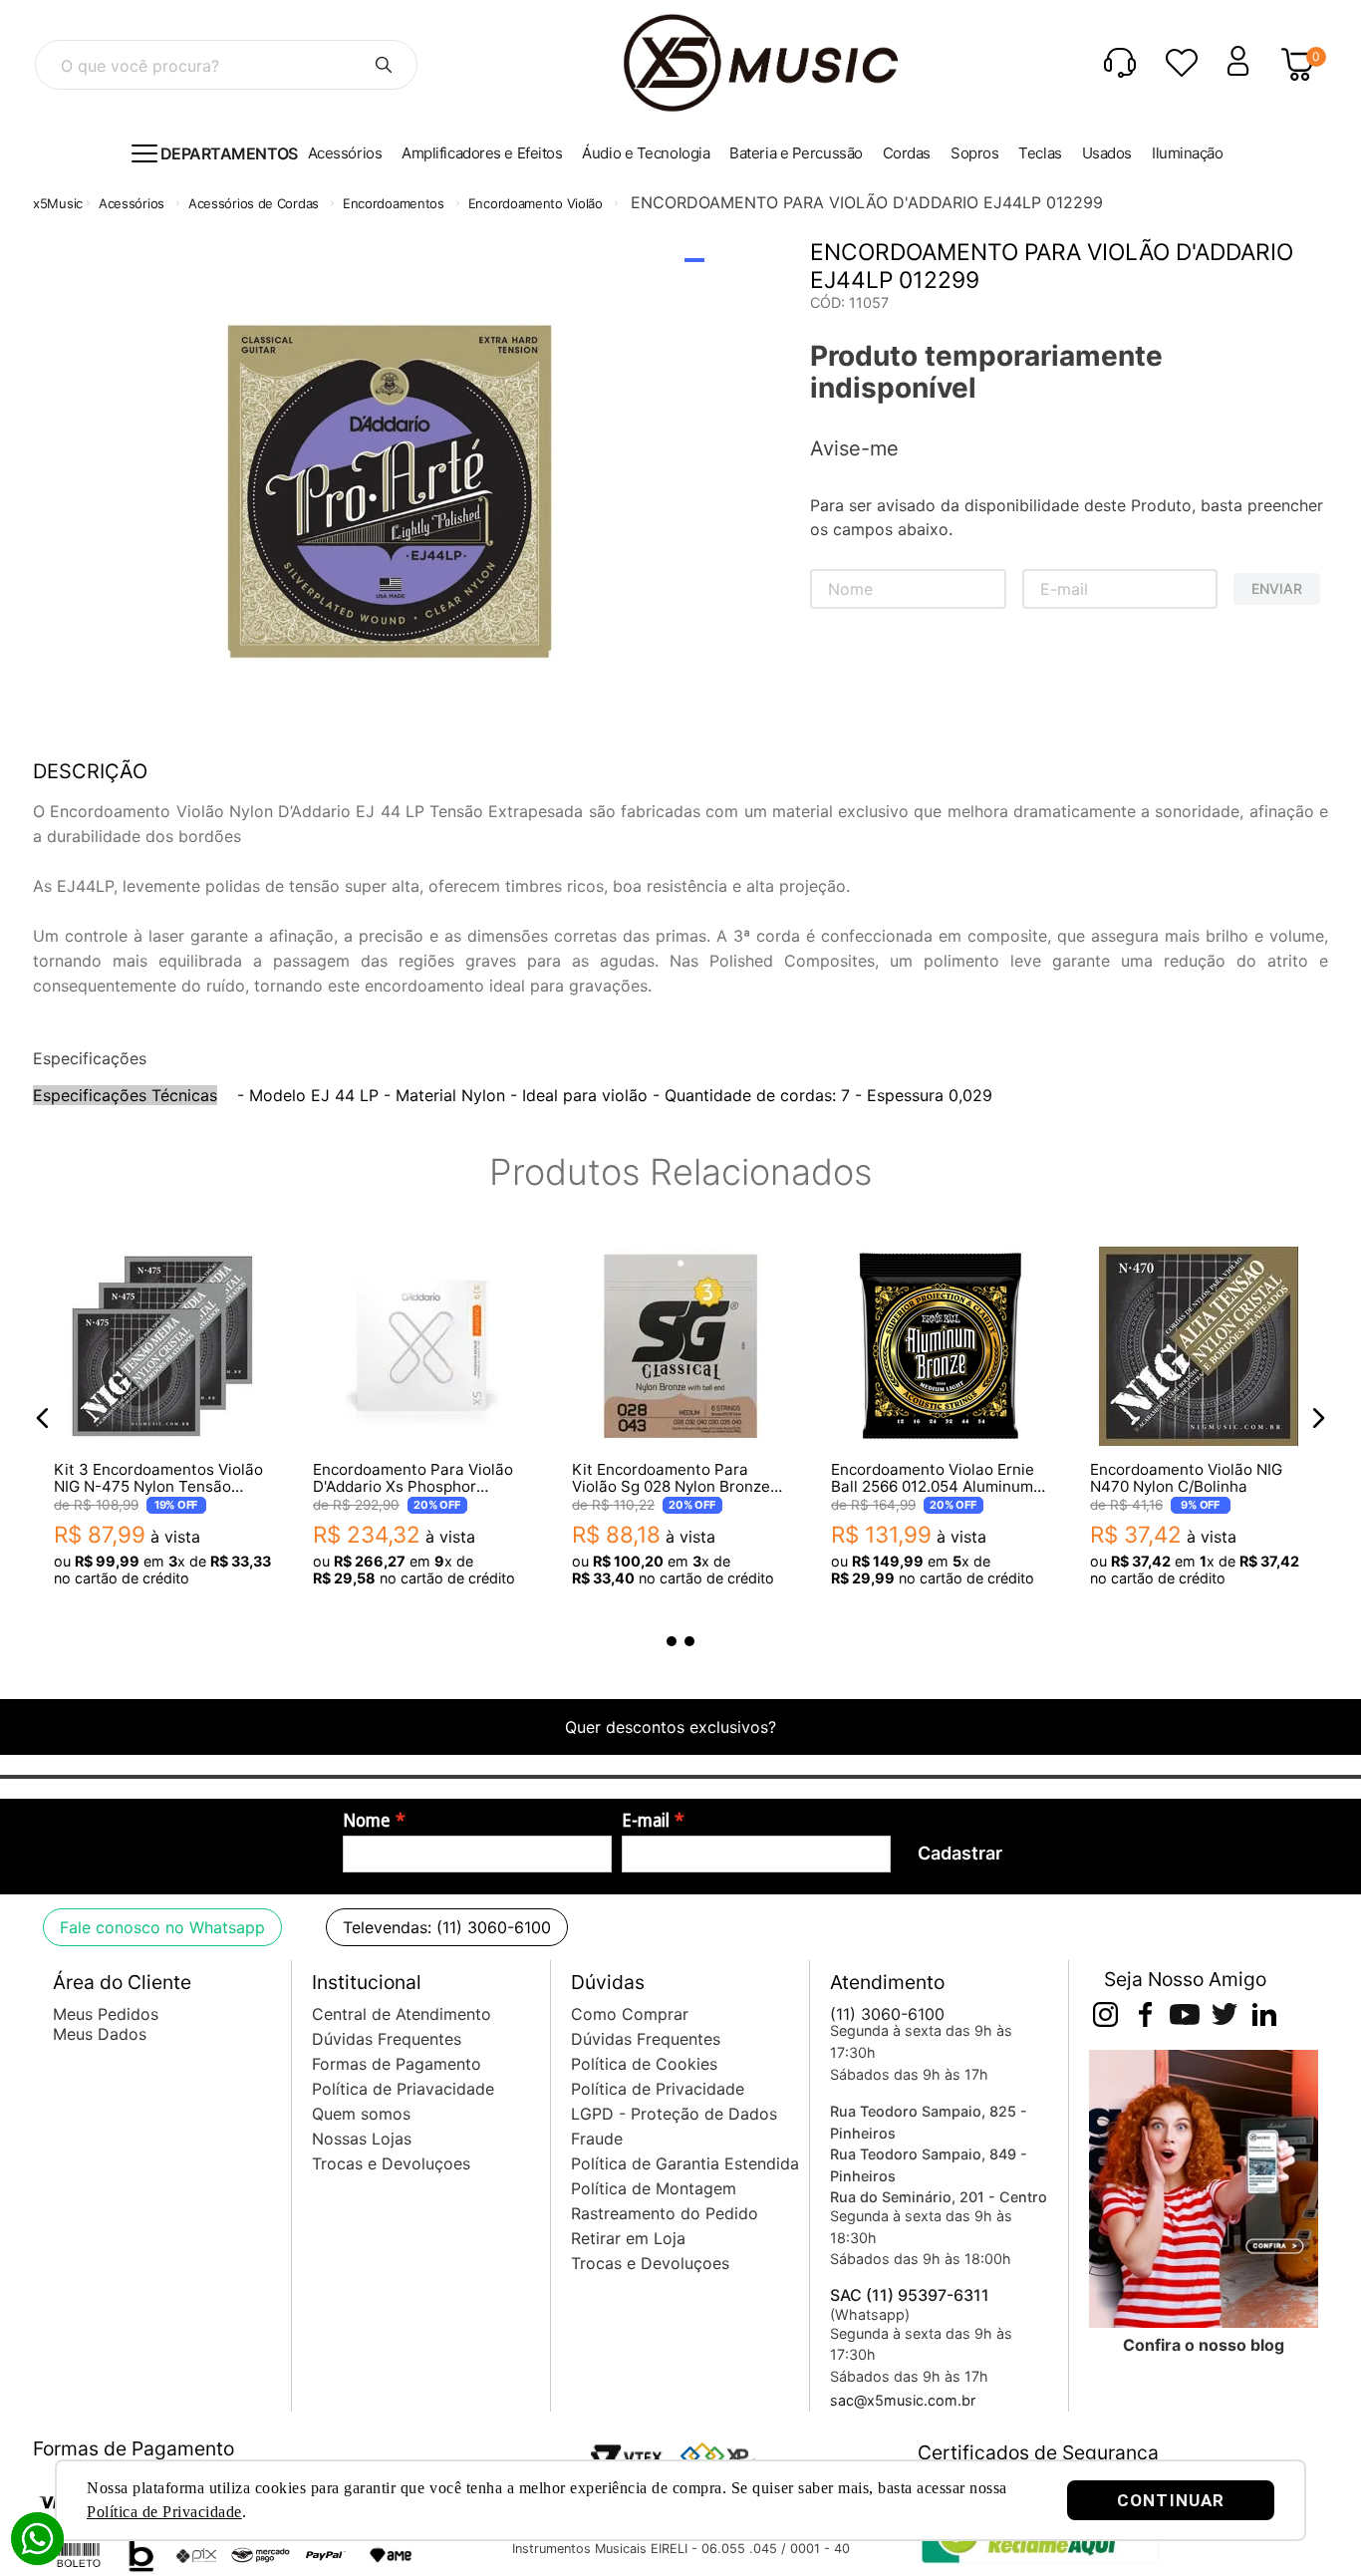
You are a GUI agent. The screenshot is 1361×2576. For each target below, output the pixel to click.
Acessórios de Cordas (254, 203)
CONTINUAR (1171, 2500)
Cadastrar (960, 1853)
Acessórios (132, 203)
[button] (43, 1418)
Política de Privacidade (164, 2512)
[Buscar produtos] (384, 65)
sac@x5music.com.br (903, 2400)
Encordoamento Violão (536, 203)
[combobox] (226, 65)
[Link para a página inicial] (58, 204)
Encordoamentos (394, 203)
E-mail (646, 1821)
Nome (367, 1821)
